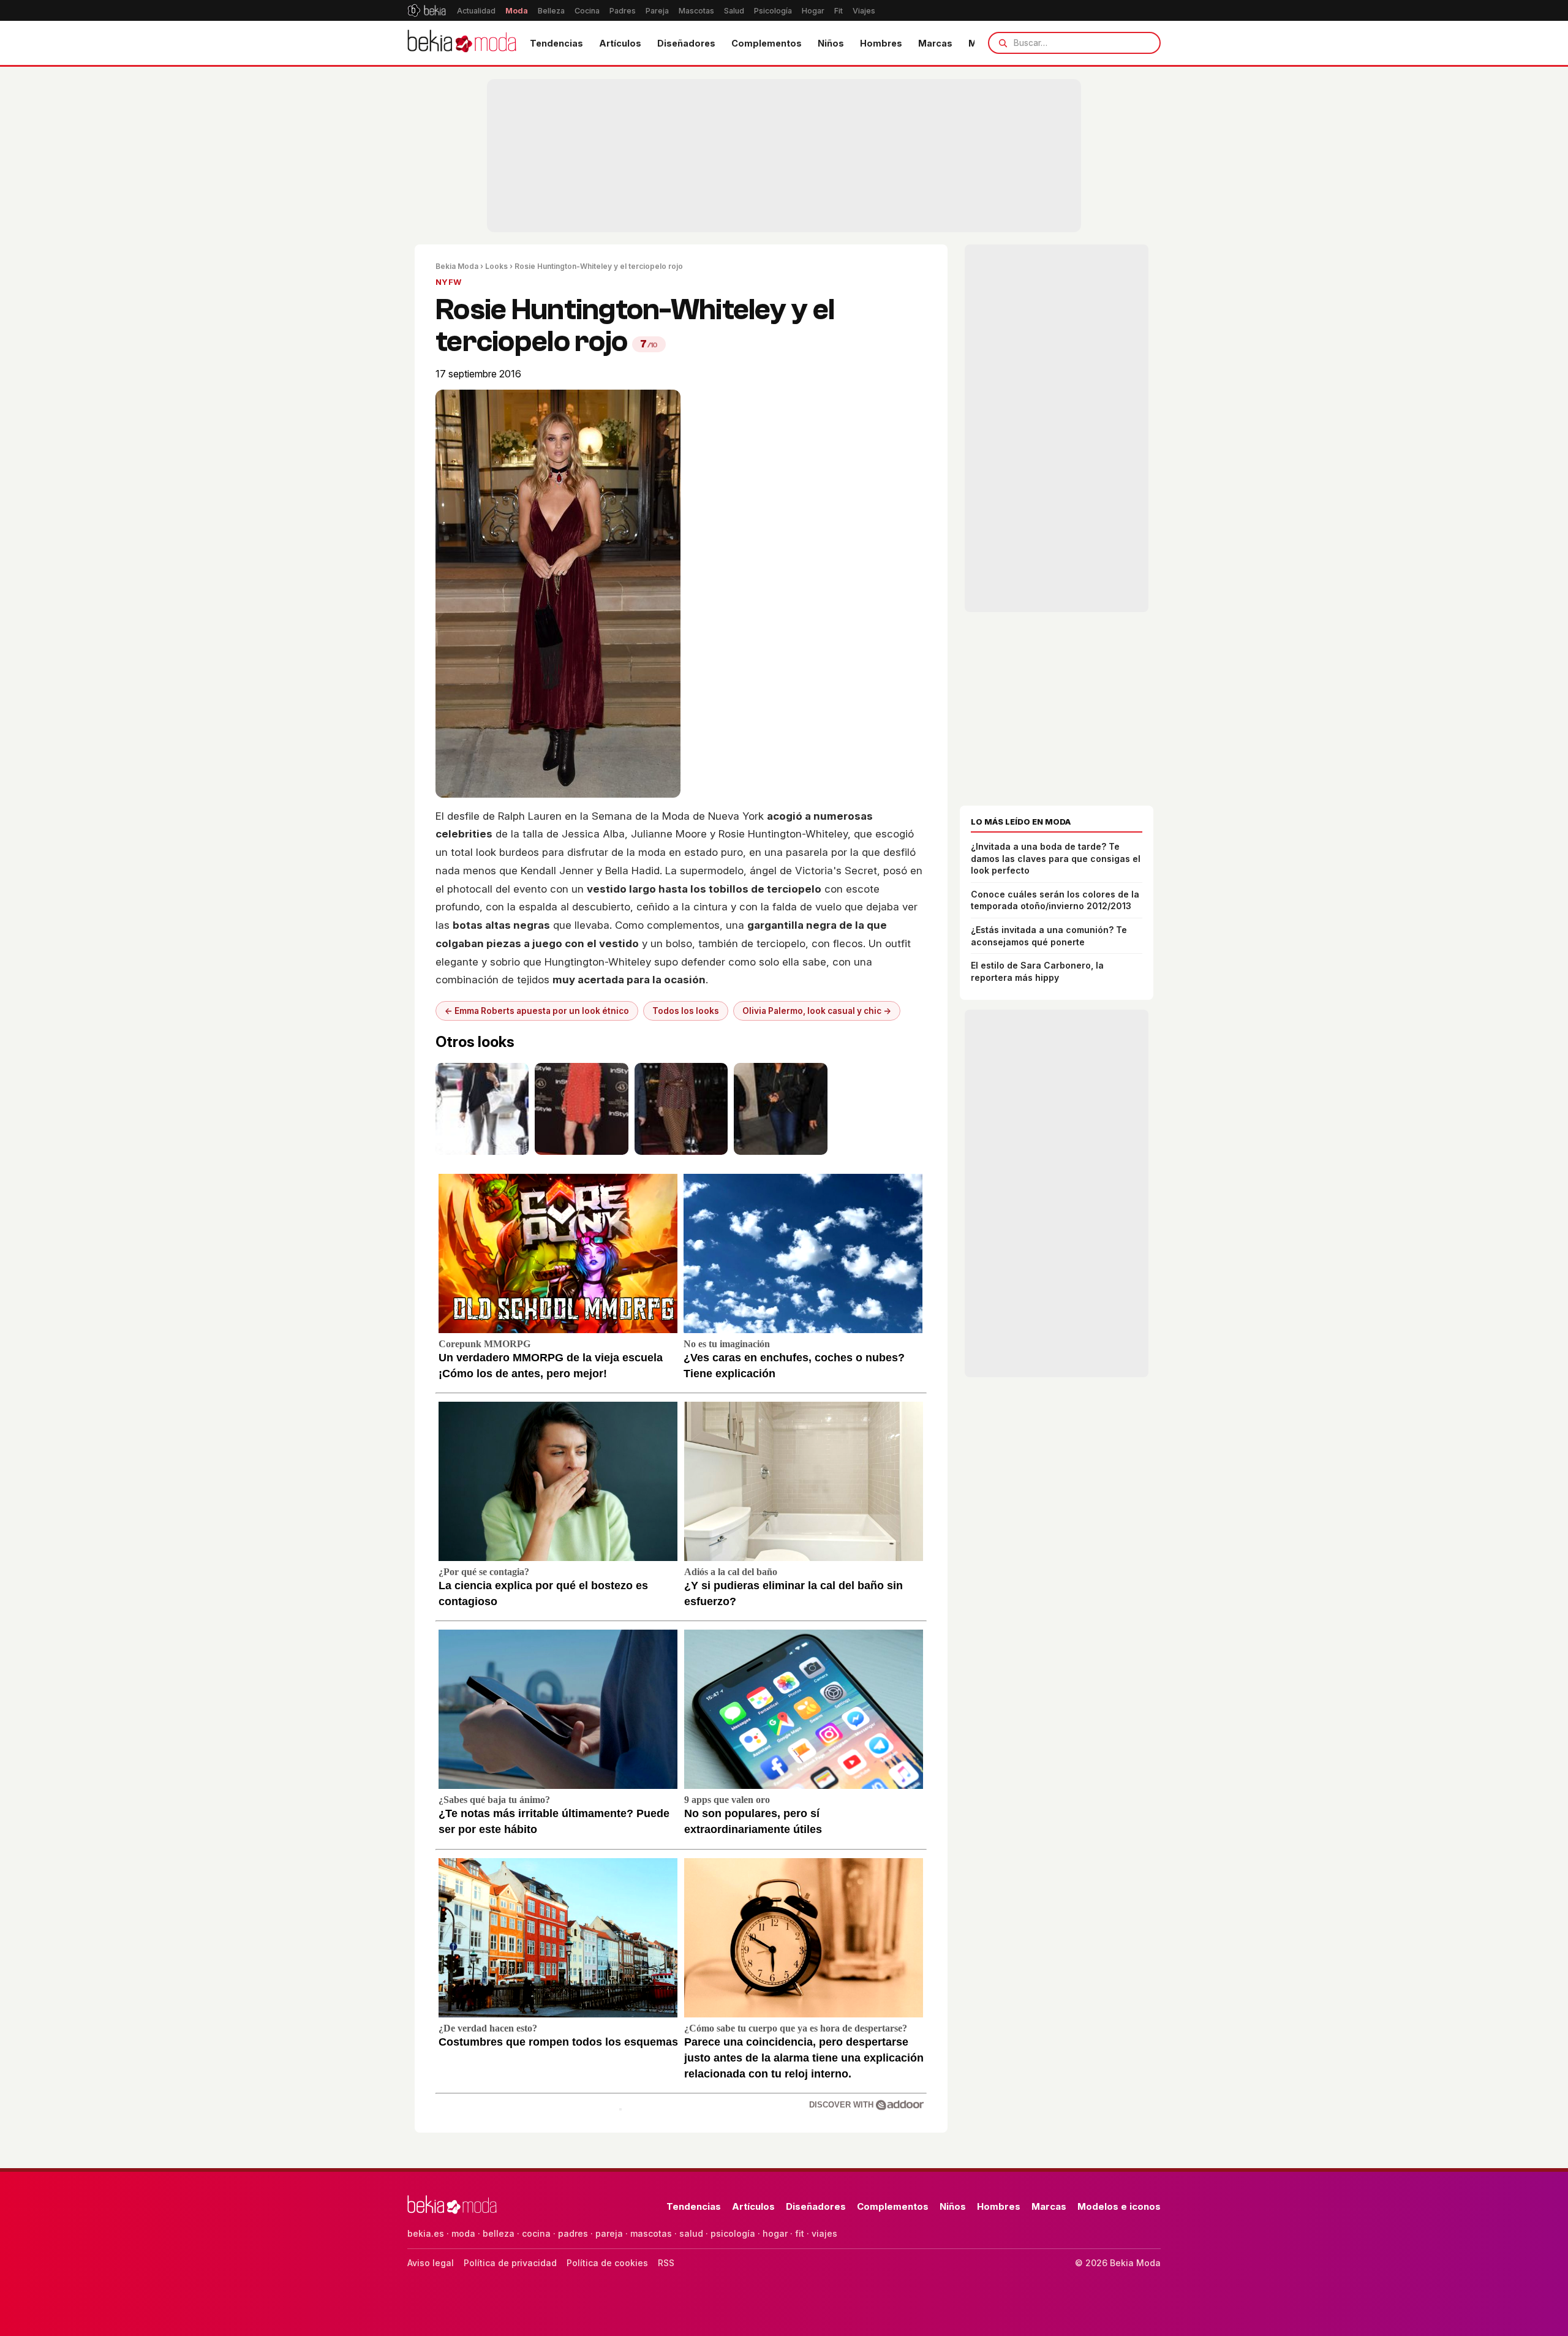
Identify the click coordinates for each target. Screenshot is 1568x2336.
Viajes (864, 11)
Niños (831, 43)
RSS (666, 2263)
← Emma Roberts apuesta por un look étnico (537, 1011)
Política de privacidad (510, 2263)
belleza (499, 2233)
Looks (496, 266)
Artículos (620, 43)
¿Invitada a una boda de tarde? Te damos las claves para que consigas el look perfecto (1056, 858)
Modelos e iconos (1119, 2206)
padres (573, 2233)
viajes (824, 2233)
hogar (775, 2233)
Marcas (935, 43)
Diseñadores (686, 43)
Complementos (767, 43)
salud (691, 2233)
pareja (609, 2233)
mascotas (651, 2233)
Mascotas (696, 11)
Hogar (813, 11)
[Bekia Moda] (462, 43)
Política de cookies (607, 2263)
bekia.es (426, 2233)
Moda (517, 11)
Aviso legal (431, 2263)
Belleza (551, 11)
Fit (839, 11)
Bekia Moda (457, 266)
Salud (734, 11)
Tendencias (556, 43)
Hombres (881, 43)
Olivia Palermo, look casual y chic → (817, 1011)
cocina (536, 2233)
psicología (733, 2233)
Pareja (657, 11)
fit (800, 2233)
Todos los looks (686, 1011)
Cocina (587, 11)
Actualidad (476, 11)
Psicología (773, 11)
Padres (623, 11)
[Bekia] (427, 10)
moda (463, 2233)
